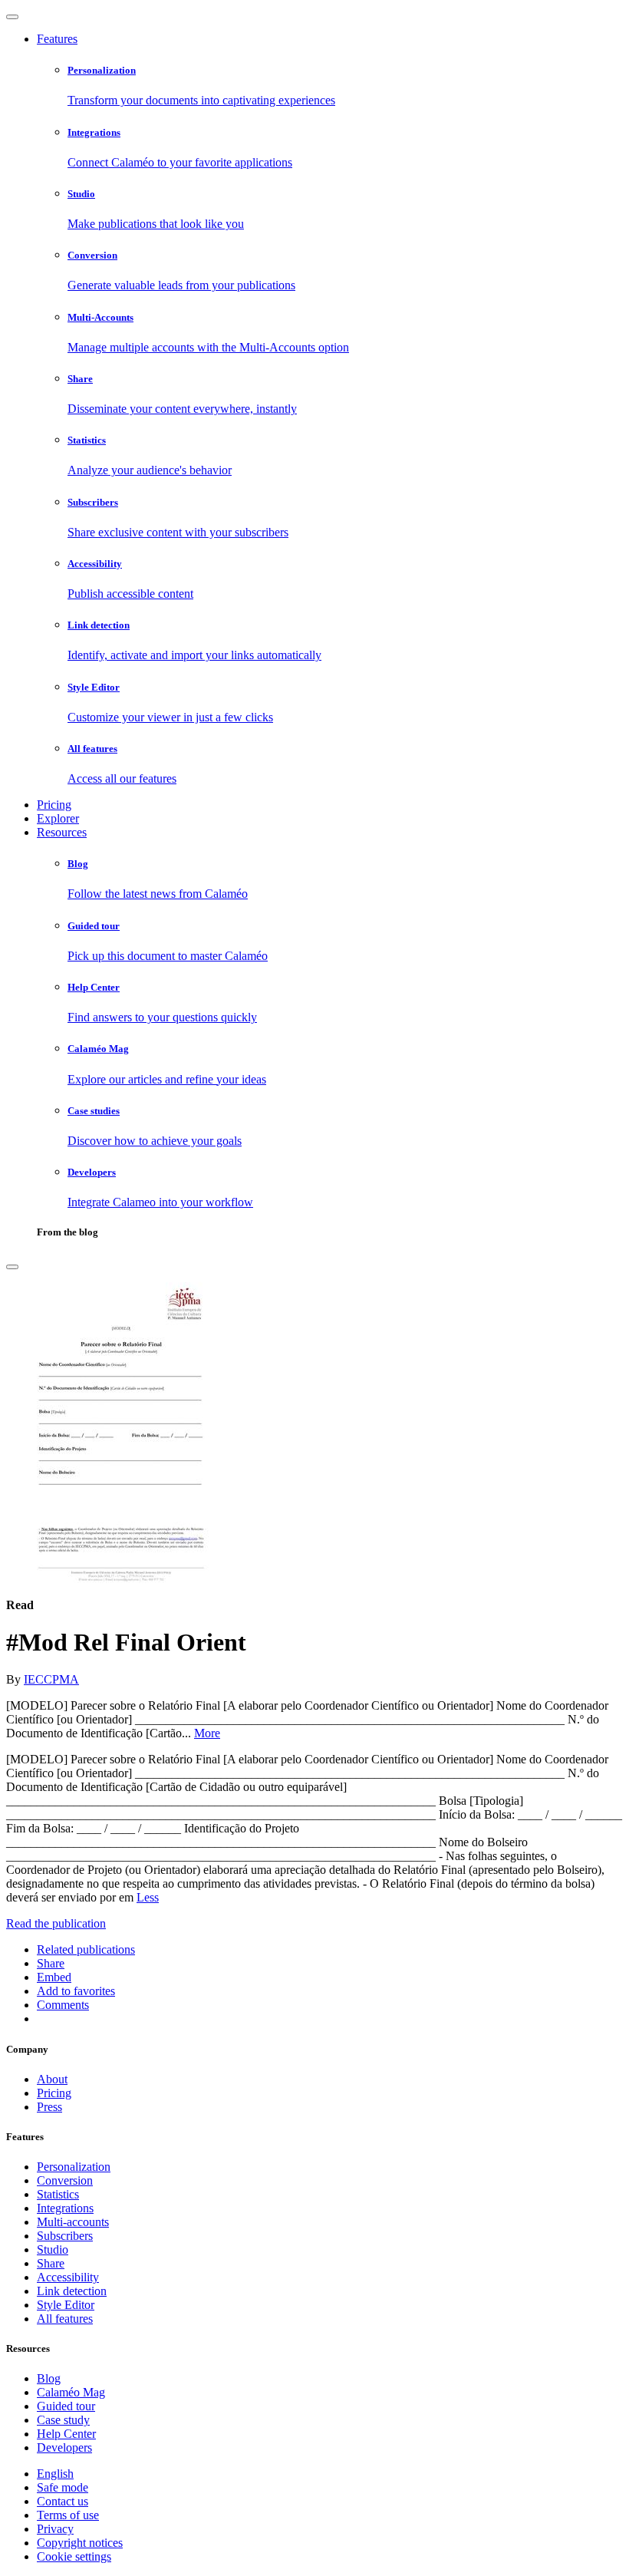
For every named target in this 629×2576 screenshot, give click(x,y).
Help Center (66, 2434)
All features (65, 2319)
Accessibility (68, 2277)
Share (51, 2263)
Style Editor (66, 2305)
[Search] (12, 1267)
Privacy (55, 2529)
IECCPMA (51, 1679)
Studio (53, 2249)
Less (148, 1897)
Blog (49, 2378)
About (52, 2079)
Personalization (74, 2167)
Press (49, 2107)
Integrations (65, 2208)
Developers (64, 2447)
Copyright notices (80, 2543)
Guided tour (66, 2406)
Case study (63, 2420)
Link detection (72, 2291)
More (207, 1733)
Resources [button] (62, 832)
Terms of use (68, 2515)
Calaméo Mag (71, 2392)
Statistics (58, 2194)
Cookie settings (74, 2556)
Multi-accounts (73, 2222)
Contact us (63, 2501)
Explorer (58, 818)
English (55, 2474)
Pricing (54, 805)
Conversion (65, 2180)
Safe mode (63, 2487)
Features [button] (57, 39)
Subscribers (65, 2236)
